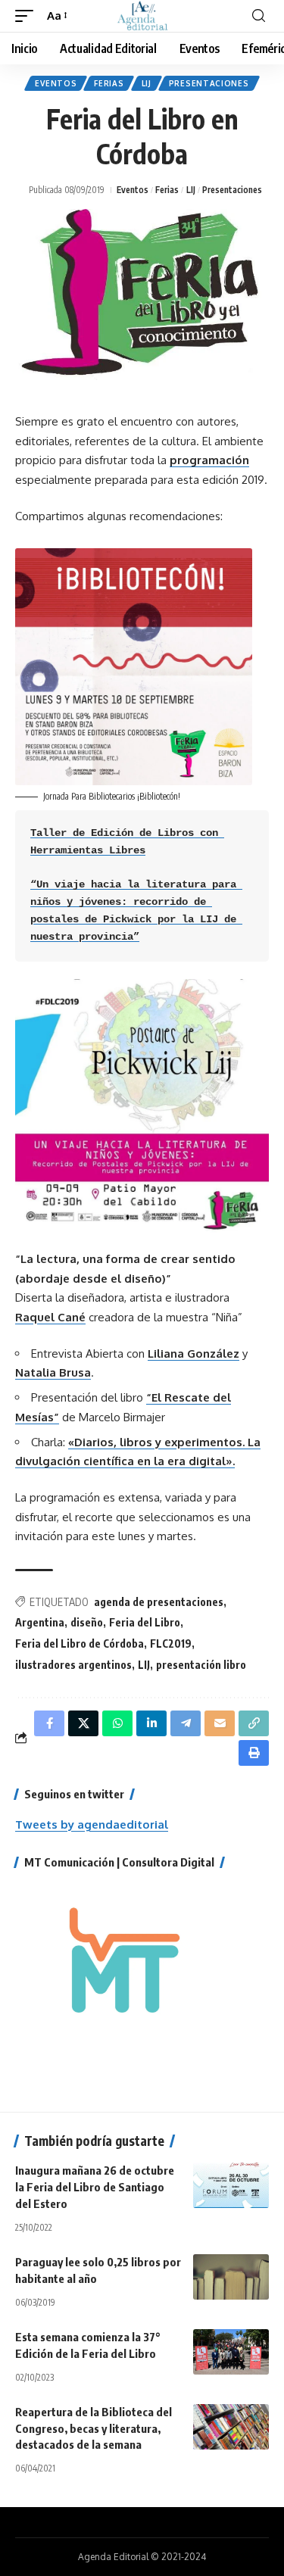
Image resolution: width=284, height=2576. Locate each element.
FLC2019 (171, 1644)
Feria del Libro (145, 1622)
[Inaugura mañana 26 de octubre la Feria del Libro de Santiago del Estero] (231, 2185)
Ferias (109, 83)
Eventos (56, 83)
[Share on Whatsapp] (117, 1723)
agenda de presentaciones (159, 1602)
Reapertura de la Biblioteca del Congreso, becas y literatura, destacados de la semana (94, 2428)
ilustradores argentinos (73, 1665)
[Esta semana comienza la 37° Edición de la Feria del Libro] (231, 2352)
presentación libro (201, 1665)
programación (209, 460)
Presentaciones (209, 83)
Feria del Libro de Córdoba (80, 1644)
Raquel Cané (50, 1317)
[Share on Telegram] (186, 1723)
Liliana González (193, 1353)
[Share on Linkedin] (151, 1723)
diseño (87, 1622)
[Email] (220, 1723)
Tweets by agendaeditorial (92, 1824)
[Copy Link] (254, 1723)
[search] (259, 16)
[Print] (254, 1753)
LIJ (147, 83)
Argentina (40, 1622)
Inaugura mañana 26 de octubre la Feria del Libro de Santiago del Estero (95, 2187)
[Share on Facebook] (49, 1723)
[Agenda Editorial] (142, 16)
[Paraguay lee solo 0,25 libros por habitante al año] (231, 2277)
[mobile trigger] (28, 16)
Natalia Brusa (53, 1372)
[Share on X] (83, 1723)
